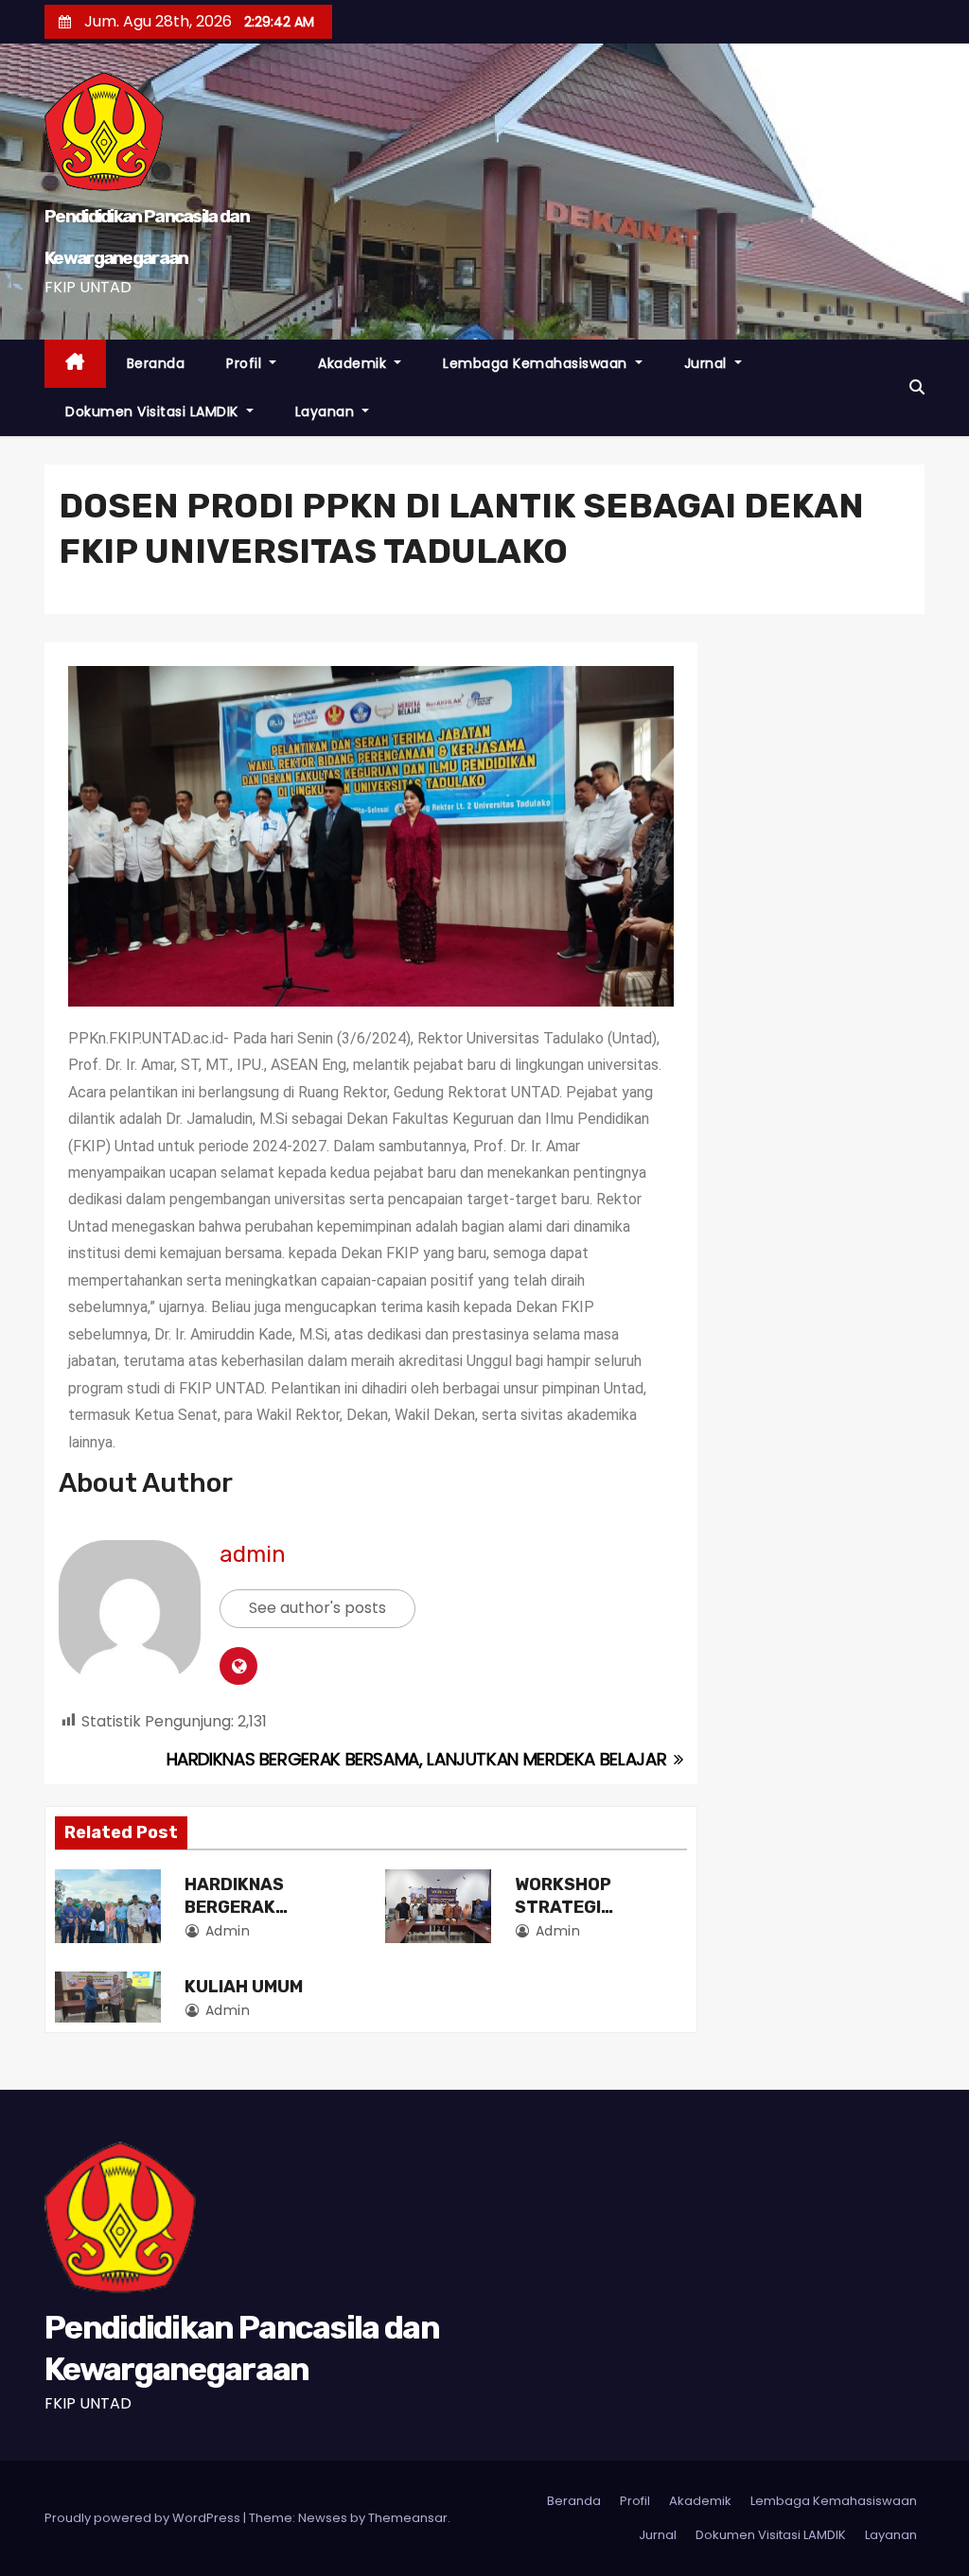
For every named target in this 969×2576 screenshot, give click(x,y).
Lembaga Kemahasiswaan (537, 363)
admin (253, 1554)
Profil (246, 363)
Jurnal (708, 363)
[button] (917, 387)
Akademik (354, 363)
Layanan (327, 412)
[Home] (75, 364)
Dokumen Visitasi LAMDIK (154, 412)
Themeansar (408, 2518)
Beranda (156, 363)
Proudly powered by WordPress (144, 2518)
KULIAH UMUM (244, 1987)
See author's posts (317, 1608)
